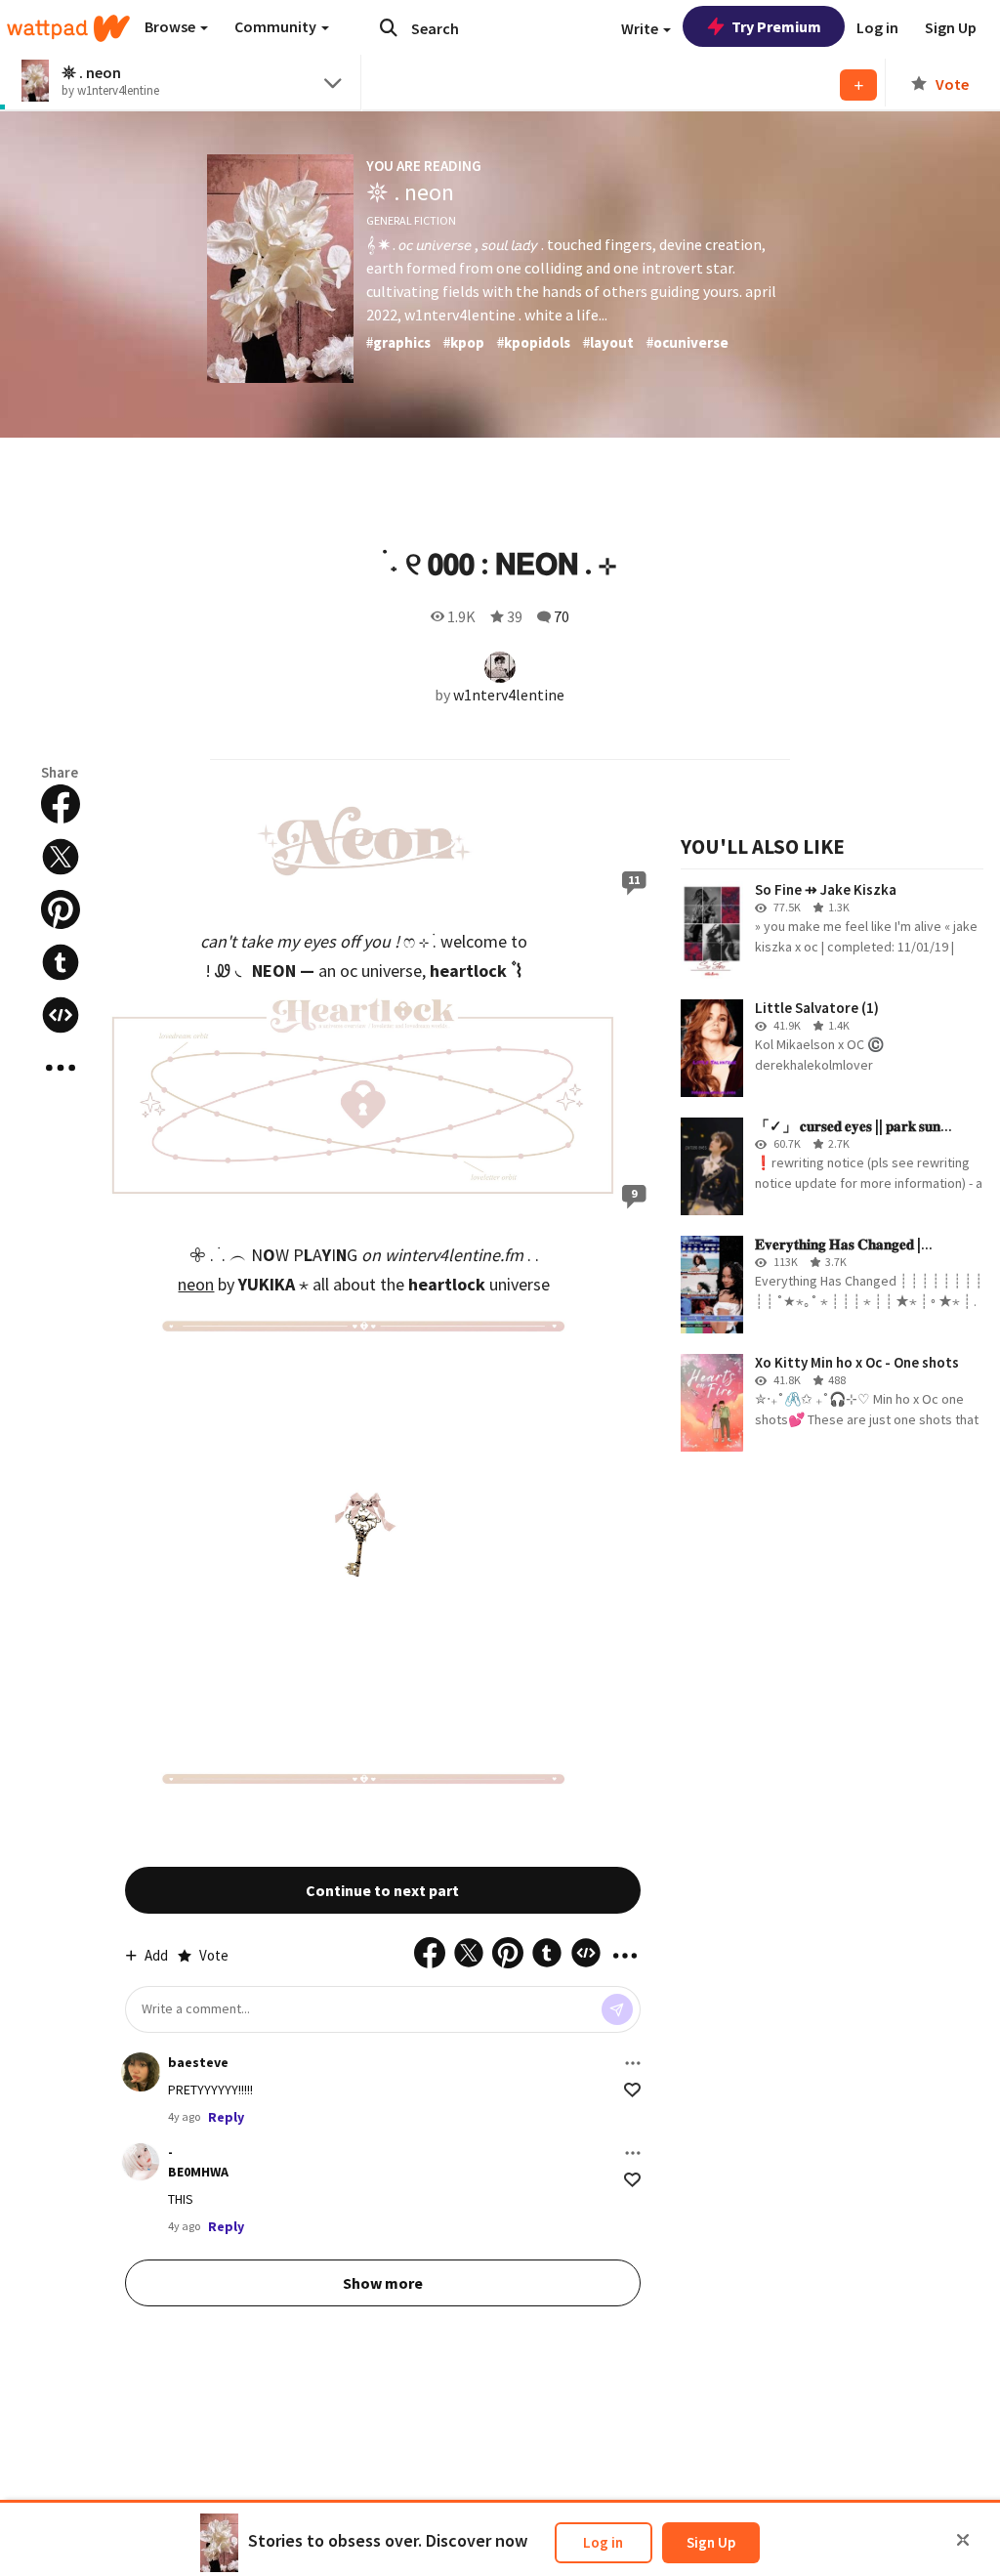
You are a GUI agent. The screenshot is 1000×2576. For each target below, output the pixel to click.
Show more (383, 2283)
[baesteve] (141, 2072)
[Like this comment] (632, 2090)
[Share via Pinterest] (61, 909)
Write (641, 28)
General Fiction (411, 220)
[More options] (633, 2063)
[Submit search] (389, 27)
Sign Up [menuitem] (951, 27)
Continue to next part (382, 1890)
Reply (226, 2117)
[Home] (68, 28)
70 (562, 616)
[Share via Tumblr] (61, 962)
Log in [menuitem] (877, 27)
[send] (617, 2009)
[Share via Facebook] (61, 804)
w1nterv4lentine (509, 695)
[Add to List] (858, 85)
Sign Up (711, 2542)
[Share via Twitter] (61, 857)
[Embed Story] (61, 1015)
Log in (603, 2542)
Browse (171, 26)
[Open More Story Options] (61, 1068)
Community (277, 26)
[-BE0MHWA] (141, 2162)
